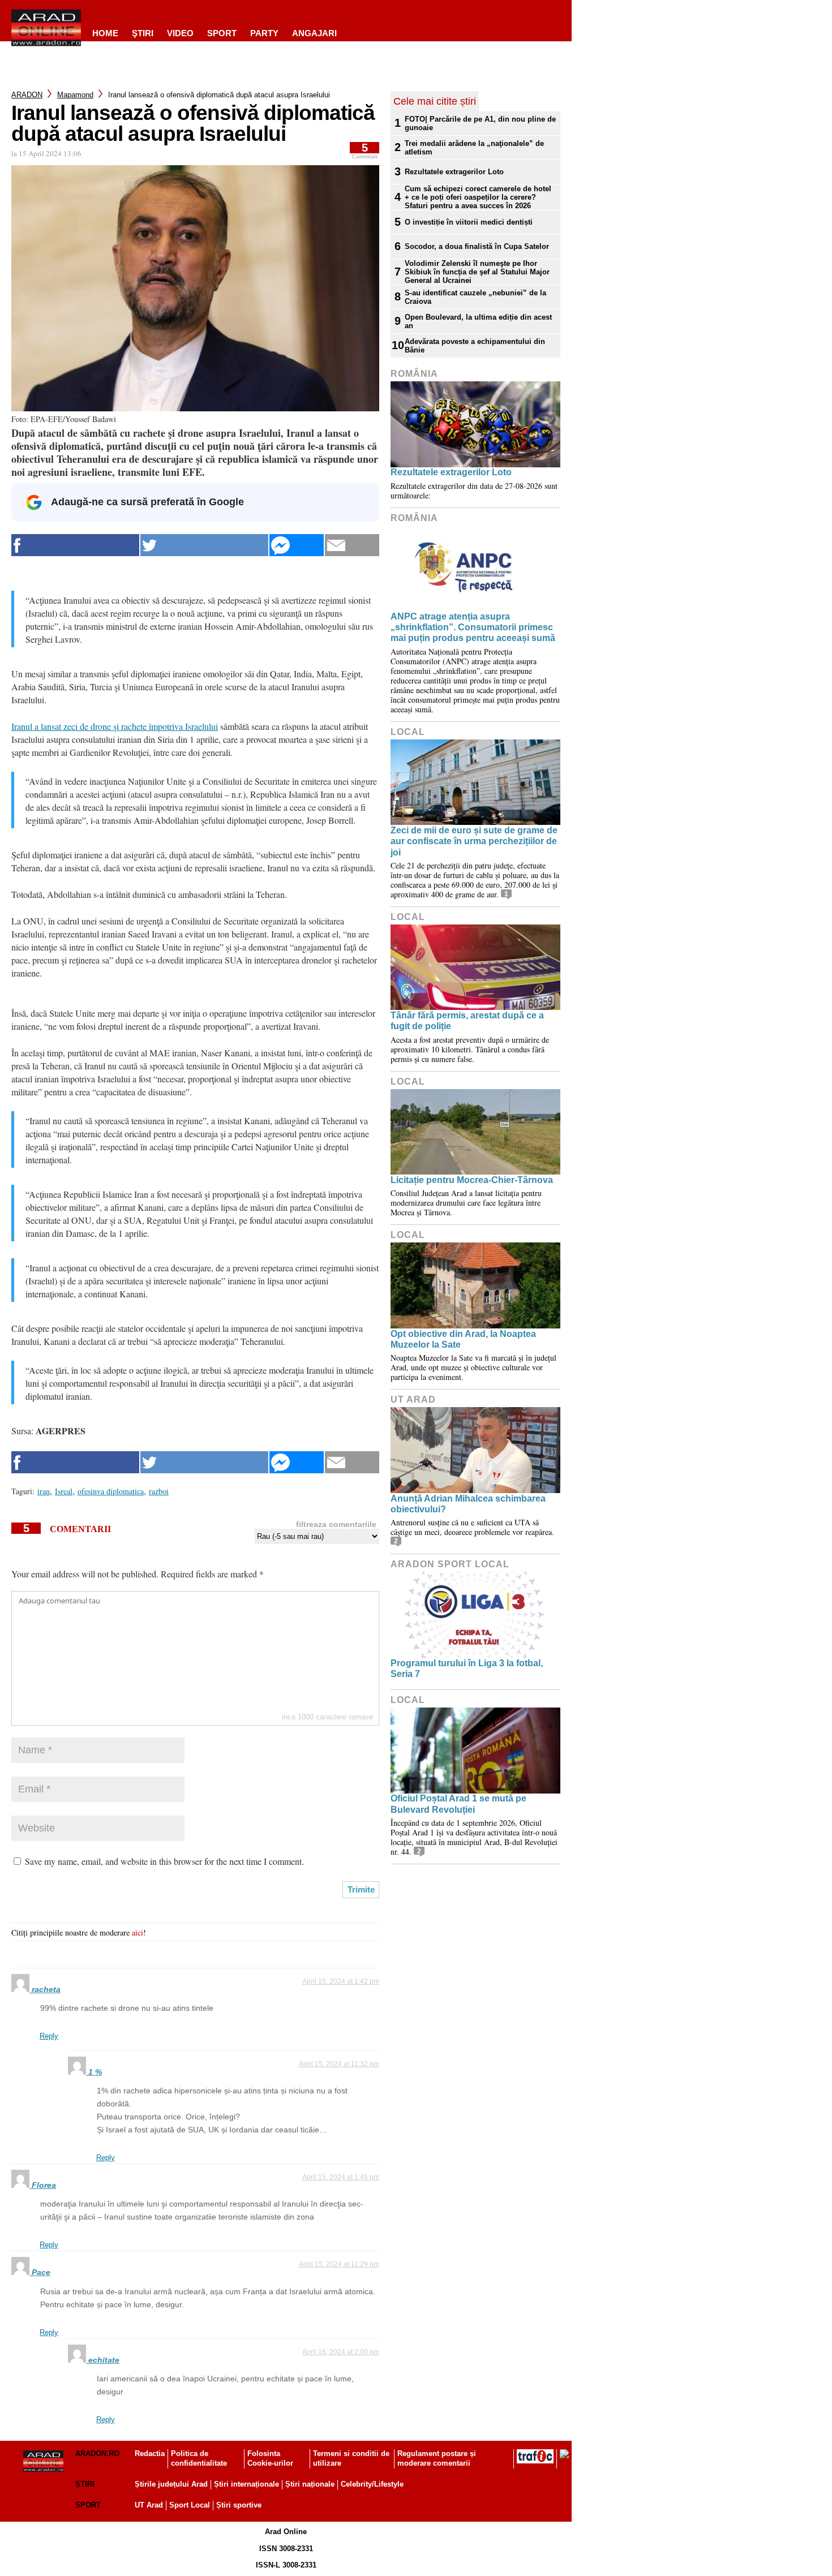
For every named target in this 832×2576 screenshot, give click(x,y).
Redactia (150, 2454)
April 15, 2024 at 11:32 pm (339, 2064)
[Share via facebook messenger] (297, 545)
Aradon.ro (97, 2454)
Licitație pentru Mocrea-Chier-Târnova (472, 1180)
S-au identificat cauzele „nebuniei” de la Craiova (475, 297)
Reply (49, 2036)
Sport (222, 33)
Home (105, 33)
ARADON (27, 95)
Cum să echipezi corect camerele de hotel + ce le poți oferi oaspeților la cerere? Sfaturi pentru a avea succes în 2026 (478, 197)
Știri (85, 2484)
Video (180, 33)
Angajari (314, 33)
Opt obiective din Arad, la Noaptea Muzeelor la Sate (463, 1339)
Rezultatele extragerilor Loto (454, 172)
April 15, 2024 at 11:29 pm (339, 2264)
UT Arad (413, 1399)
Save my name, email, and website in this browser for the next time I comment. (164, 1861)
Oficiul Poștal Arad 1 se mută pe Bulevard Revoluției (458, 1804)
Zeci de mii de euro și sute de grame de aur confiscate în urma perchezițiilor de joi (474, 841)
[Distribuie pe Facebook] (75, 545)
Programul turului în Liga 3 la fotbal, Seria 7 (467, 1668)
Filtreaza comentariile (336, 1524)
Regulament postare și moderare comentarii (437, 2458)
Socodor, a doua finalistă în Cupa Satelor (477, 246)
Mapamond (75, 95)
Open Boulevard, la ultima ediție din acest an (478, 321)
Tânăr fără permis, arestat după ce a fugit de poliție (467, 1021)
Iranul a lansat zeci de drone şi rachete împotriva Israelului (115, 726)
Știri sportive (239, 2505)
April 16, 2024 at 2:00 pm (341, 2352)
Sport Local (190, 2505)
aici (138, 1932)
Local (408, 732)
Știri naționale (310, 2484)
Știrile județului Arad (171, 2484)
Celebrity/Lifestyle (372, 2484)
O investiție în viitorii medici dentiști (469, 222)
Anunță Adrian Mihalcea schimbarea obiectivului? (468, 1504)
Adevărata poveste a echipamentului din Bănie (475, 346)
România (414, 374)
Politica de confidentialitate (199, 2458)
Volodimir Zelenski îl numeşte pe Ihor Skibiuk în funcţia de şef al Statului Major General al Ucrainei (477, 272)
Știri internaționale (246, 2484)
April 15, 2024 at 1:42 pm (341, 1981)
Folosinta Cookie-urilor (270, 2458)
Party (264, 33)
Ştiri (143, 33)
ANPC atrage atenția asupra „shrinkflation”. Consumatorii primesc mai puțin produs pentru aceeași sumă (473, 627)
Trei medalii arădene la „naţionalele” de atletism (474, 148)
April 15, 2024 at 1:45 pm (341, 2177)
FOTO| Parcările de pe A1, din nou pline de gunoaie (480, 123)
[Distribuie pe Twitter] (204, 545)
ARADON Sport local (450, 1564)
